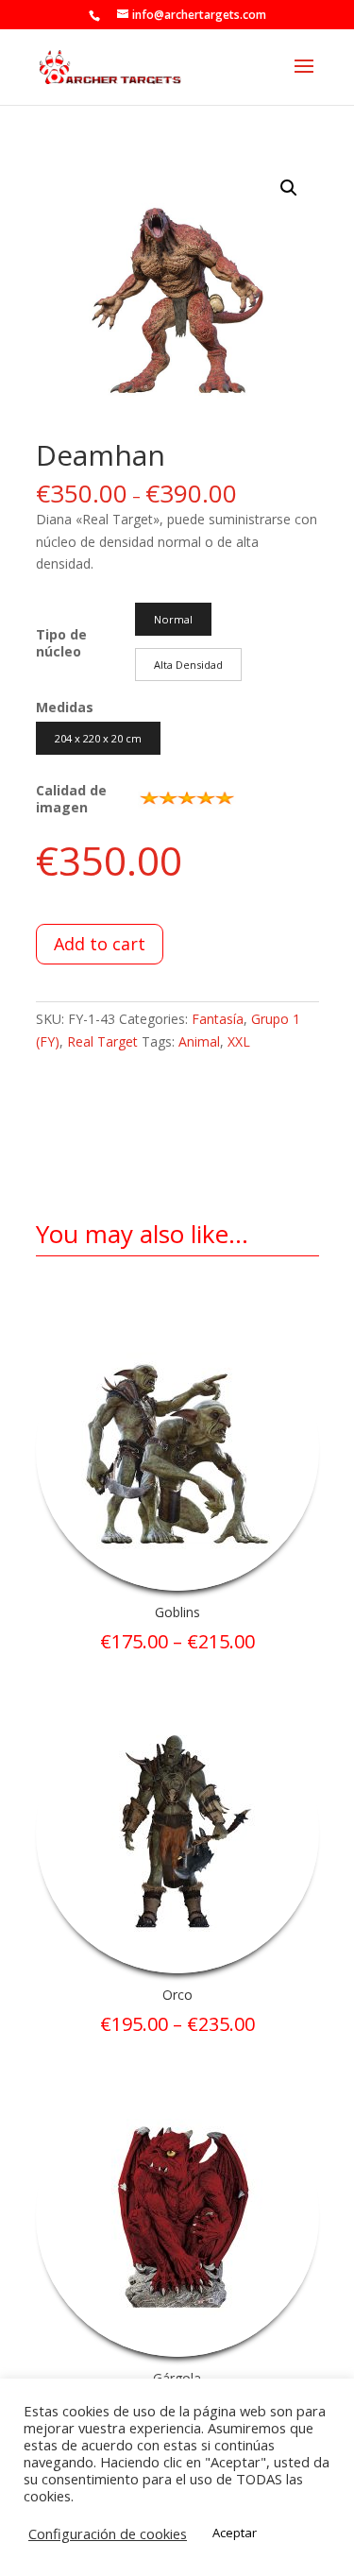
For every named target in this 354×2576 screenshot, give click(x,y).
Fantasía (218, 1019)
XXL (239, 1041)
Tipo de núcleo (61, 643)
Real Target (102, 1041)
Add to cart (100, 944)
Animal (199, 1041)
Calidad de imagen (71, 799)
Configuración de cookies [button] (108, 2533)
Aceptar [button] (235, 2533)
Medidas (65, 707)
